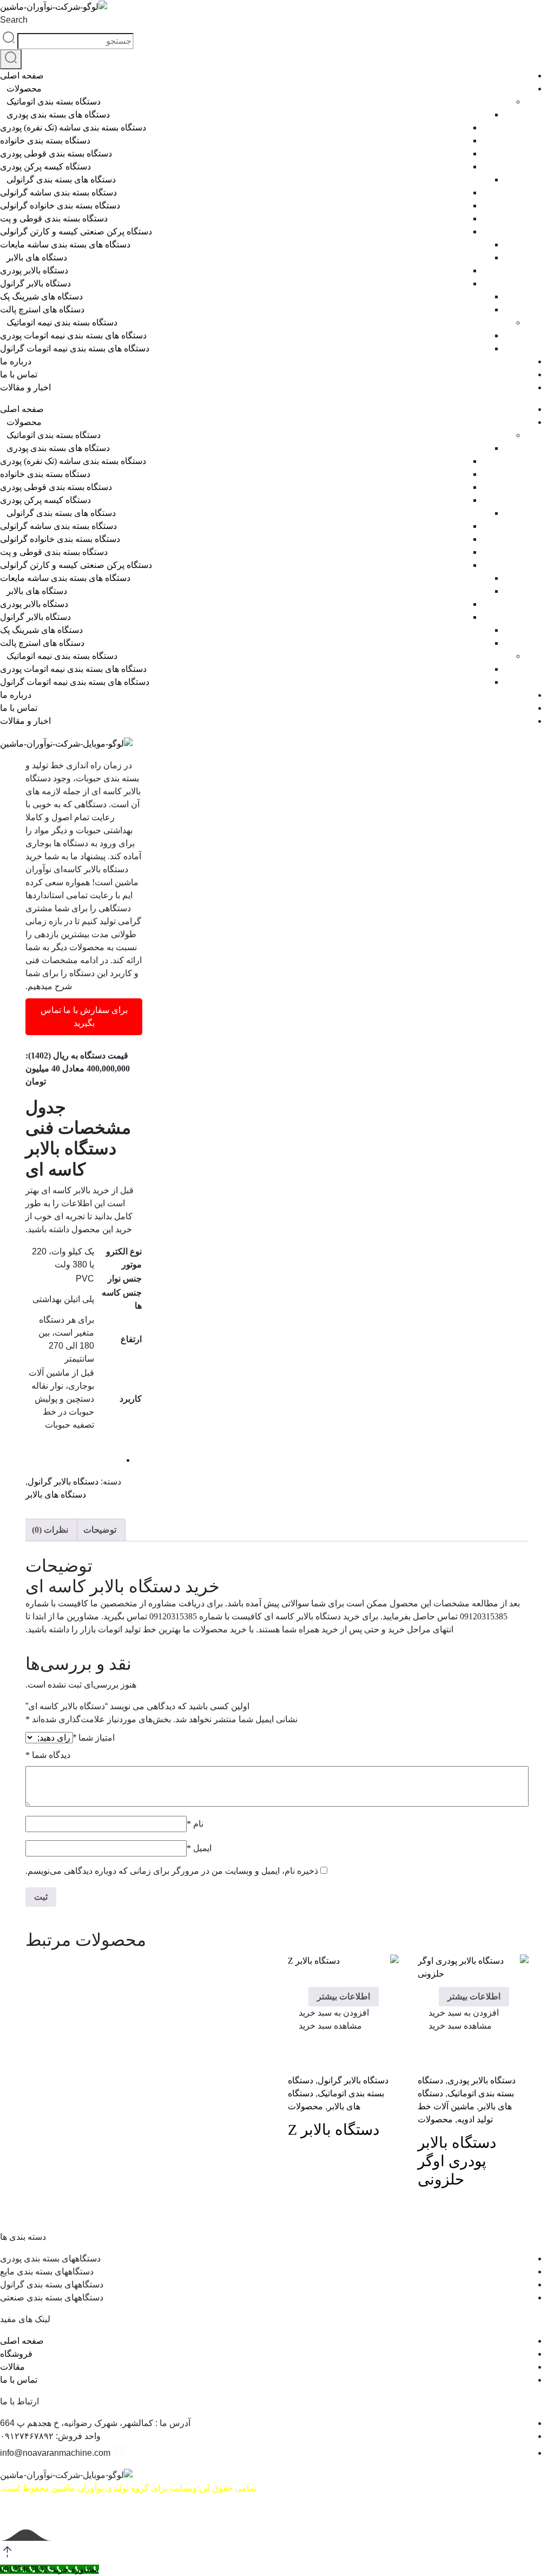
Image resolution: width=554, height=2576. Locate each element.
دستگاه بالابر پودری (34, 270)
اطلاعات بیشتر (474, 1996)
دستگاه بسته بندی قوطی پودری (56, 153)
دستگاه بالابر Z (334, 2130)
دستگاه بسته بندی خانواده (45, 140)
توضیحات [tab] (100, 1530)
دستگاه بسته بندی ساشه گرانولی (58, 192)
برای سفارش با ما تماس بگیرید (84, 1016)
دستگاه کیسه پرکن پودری (45, 166)
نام (195, 1824)
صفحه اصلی (22, 76)
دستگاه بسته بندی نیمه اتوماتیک (62, 322)
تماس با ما (19, 374)
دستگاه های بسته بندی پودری (58, 115)
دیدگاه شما (48, 1755)
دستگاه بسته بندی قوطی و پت (54, 218)
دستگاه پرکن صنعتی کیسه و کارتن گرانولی (76, 231)
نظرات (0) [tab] (50, 1530)
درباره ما (16, 361)
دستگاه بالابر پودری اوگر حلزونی (457, 2161)
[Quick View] (433, 1972)
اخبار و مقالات (25, 387)
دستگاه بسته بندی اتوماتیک (54, 102)
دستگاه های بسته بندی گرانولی (61, 179)
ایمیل (199, 1848)
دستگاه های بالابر (37, 257)
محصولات (24, 89)
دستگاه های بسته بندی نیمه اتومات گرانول (75, 348)
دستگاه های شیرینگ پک (41, 296)
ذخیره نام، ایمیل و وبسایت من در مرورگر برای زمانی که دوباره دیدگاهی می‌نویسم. (172, 1871)
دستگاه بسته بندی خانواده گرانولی (60, 205)
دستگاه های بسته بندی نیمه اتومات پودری (73, 335)
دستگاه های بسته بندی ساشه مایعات (65, 244)
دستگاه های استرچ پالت (42, 309)
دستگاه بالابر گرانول (35, 283)
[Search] (11, 59)
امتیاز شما (94, 1738)
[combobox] (75, 41)
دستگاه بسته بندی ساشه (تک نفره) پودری (73, 128)
